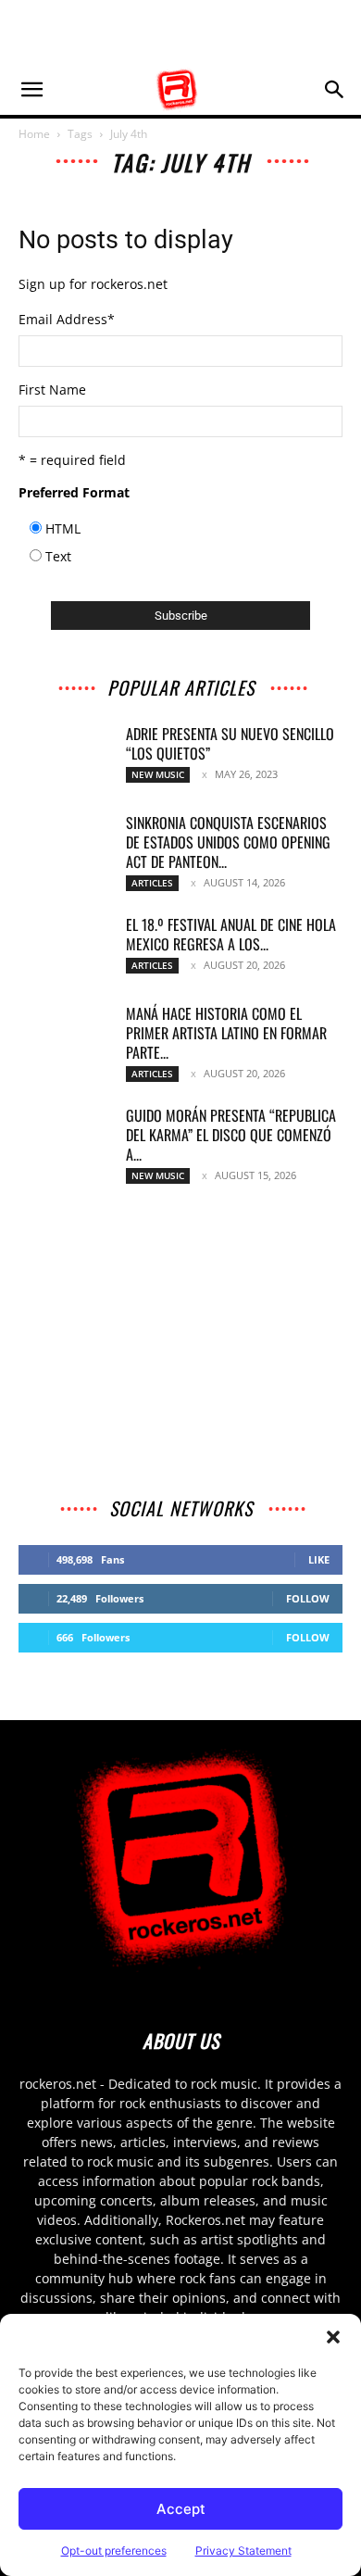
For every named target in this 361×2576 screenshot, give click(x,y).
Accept (181, 2509)
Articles (152, 883)
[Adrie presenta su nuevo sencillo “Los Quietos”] (65, 757)
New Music (158, 774)
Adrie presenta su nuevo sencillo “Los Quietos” (230, 743)
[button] (333, 2337)
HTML (63, 528)
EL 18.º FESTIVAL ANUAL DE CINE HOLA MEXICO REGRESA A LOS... (231, 934)
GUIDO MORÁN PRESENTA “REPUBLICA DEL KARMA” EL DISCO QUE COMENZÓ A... (231, 1135)
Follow (308, 1598)
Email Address (67, 319)
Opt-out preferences (114, 2551)
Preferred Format (74, 492)
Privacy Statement (243, 2551)
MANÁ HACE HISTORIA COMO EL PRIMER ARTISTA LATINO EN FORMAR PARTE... (226, 1033)
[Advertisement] (180, 32)
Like (319, 1559)
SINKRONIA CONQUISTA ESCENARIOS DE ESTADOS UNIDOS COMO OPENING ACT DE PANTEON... (228, 842)
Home (34, 134)
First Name (52, 390)
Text (58, 556)
